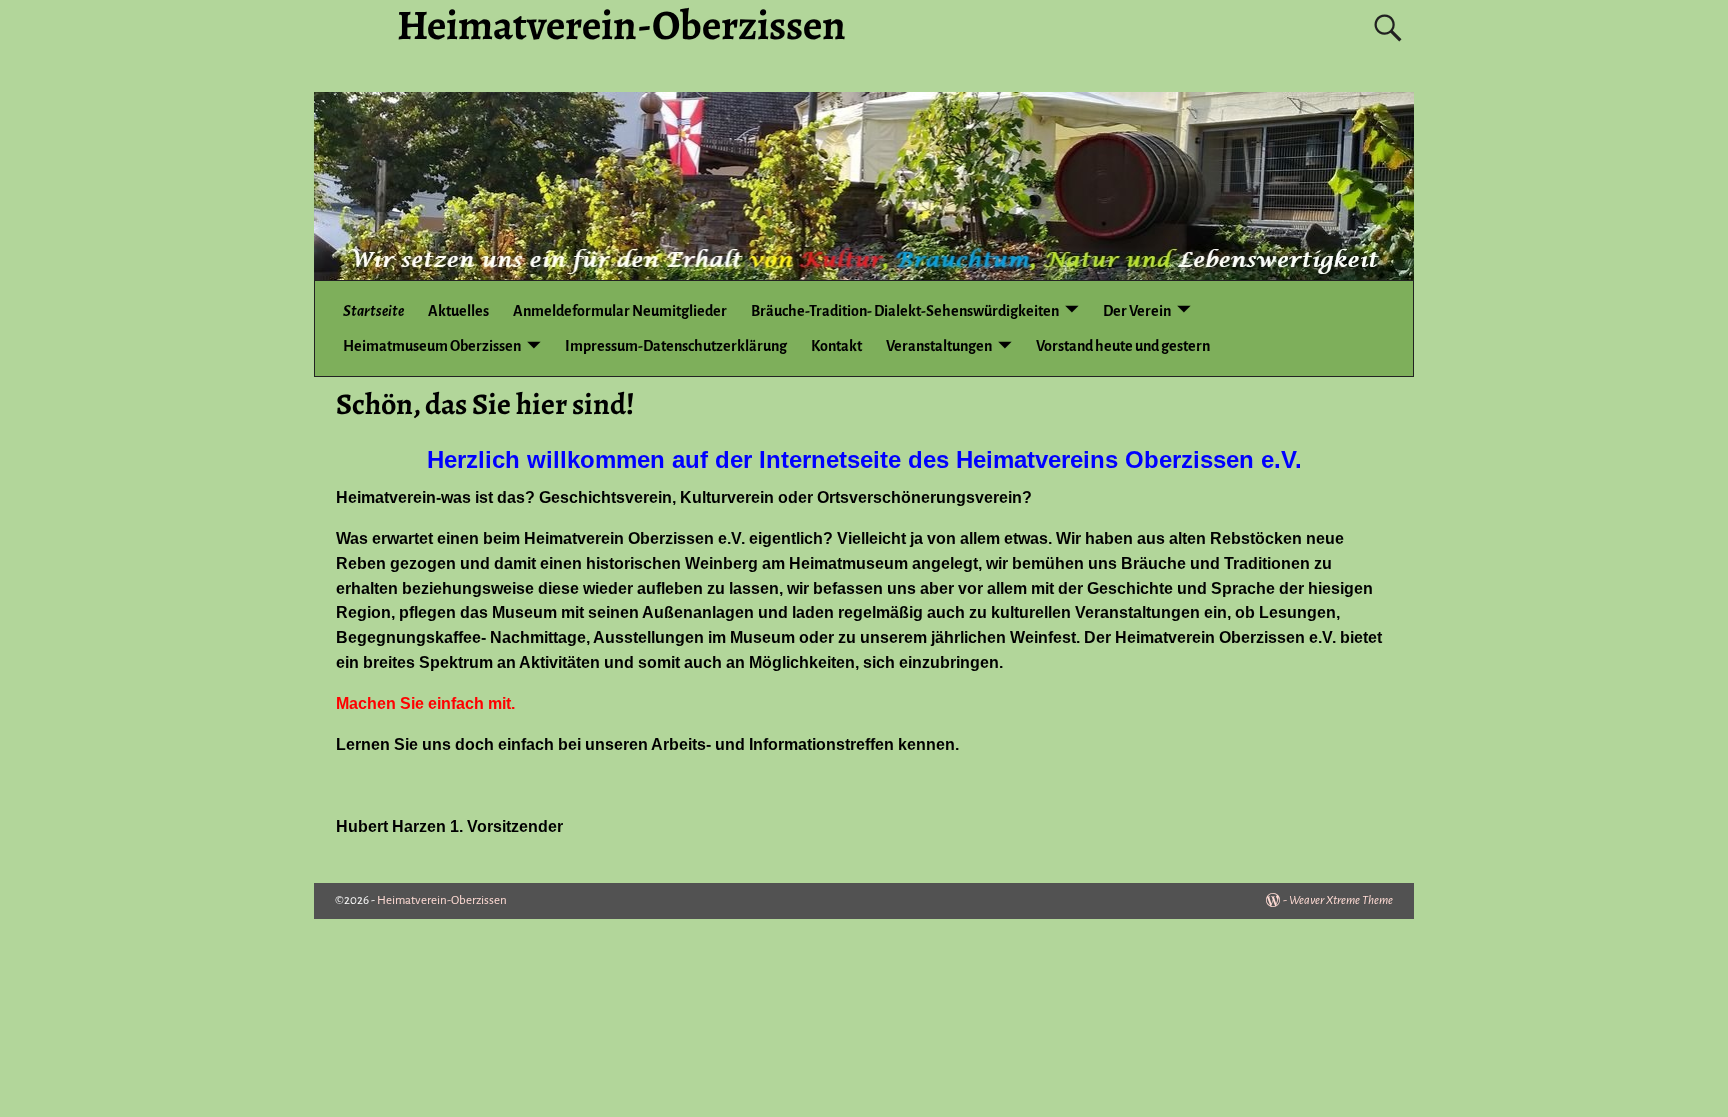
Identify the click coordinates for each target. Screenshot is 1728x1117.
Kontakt (836, 346)
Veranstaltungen (939, 346)
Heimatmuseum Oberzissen (432, 346)
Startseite (373, 311)
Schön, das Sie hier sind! (485, 404)
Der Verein (1137, 311)
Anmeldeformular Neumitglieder (620, 311)
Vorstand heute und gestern (1123, 346)
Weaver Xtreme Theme (1341, 900)
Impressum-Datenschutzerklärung (676, 346)
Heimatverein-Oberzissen (442, 900)
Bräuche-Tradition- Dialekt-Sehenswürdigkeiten (905, 311)
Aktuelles (458, 311)
